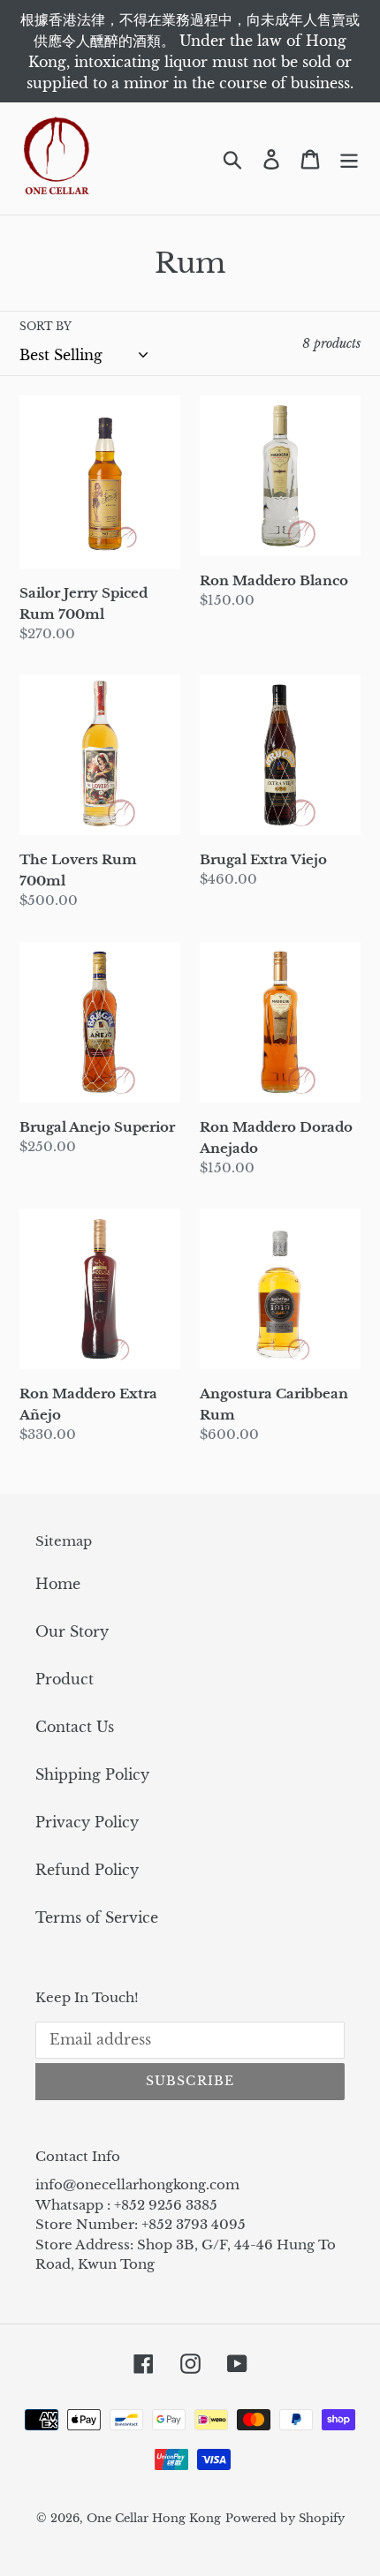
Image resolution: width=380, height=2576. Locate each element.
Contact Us (75, 1727)
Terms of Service (97, 1917)
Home (58, 1584)
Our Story (72, 1631)
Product (65, 1679)
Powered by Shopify (285, 2518)
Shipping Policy (92, 1774)
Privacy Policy (87, 1822)
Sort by (46, 326)
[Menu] (349, 158)
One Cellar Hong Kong (154, 2518)
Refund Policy (87, 1870)
